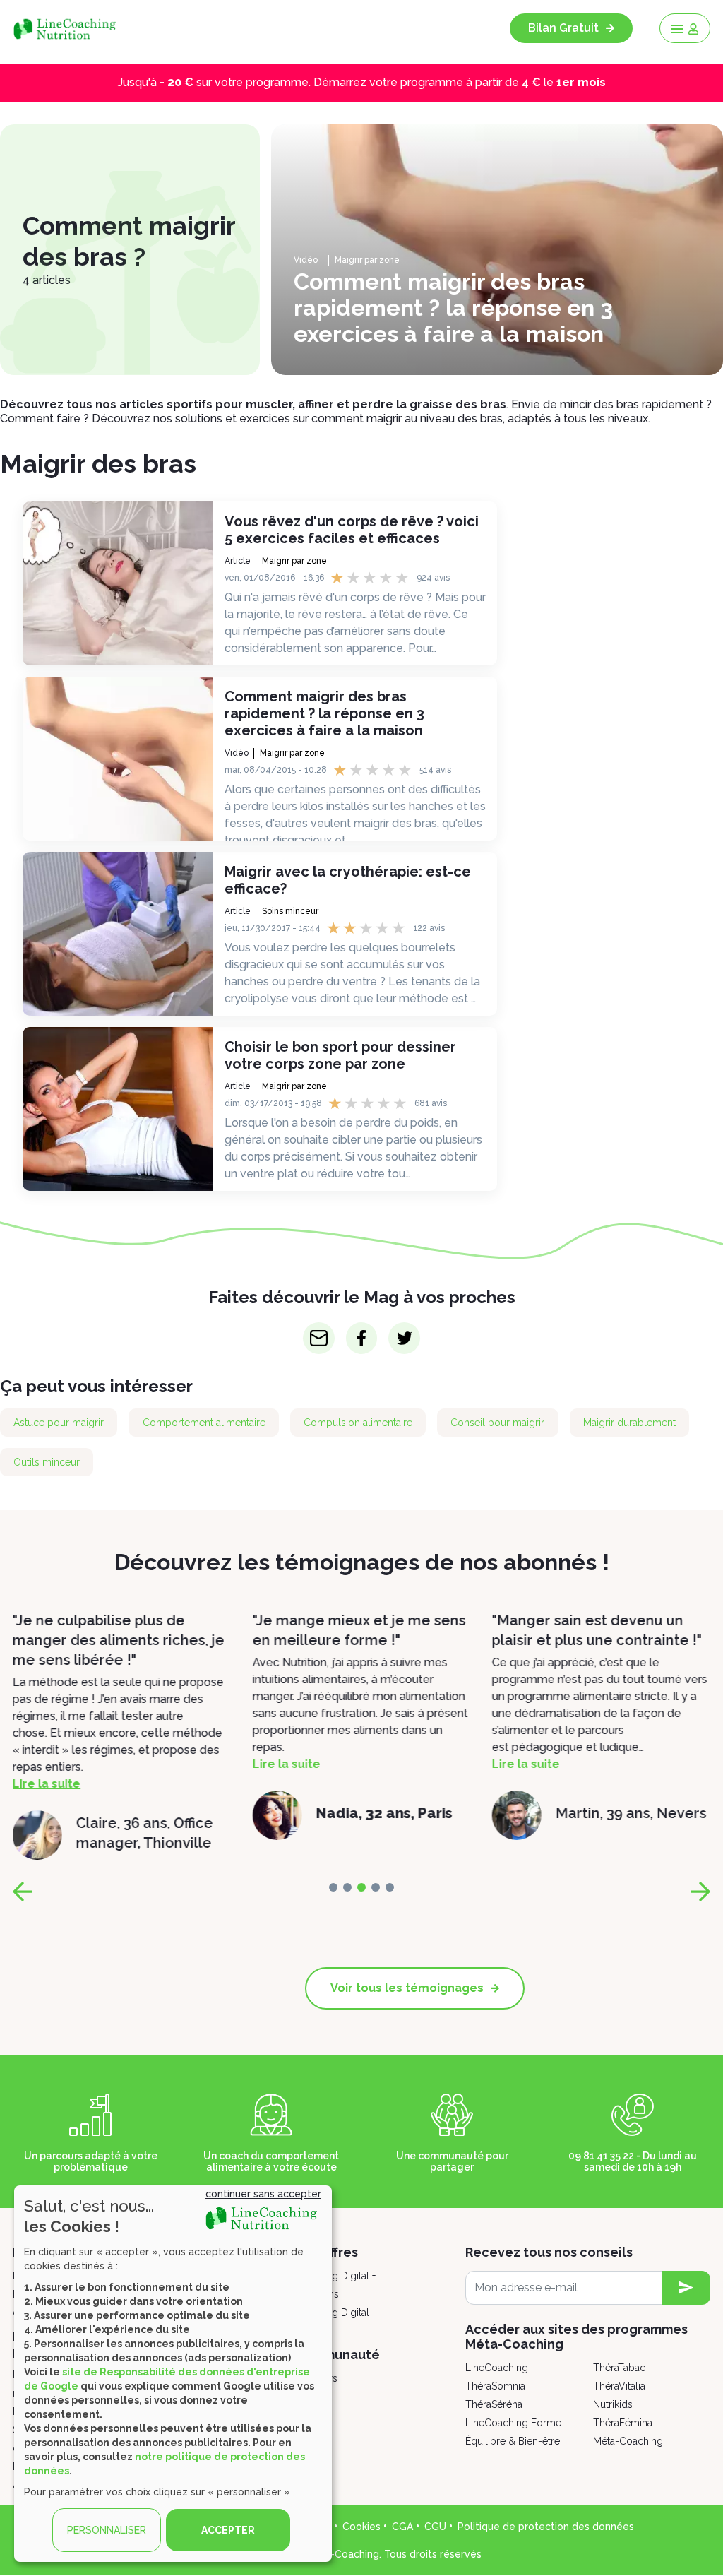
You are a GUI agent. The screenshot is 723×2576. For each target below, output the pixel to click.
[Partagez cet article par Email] (319, 1338)
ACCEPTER (228, 2530)
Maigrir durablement (629, 1423)
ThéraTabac (619, 2368)
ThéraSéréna (494, 2404)
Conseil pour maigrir (497, 1423)
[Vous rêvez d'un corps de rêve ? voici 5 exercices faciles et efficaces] (118, 583)
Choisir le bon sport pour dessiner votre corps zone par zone (340, 1055)
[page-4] (390, 1887)
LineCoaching (497, 2368)
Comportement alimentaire (204, 1423)
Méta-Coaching (628, 2441)
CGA (402, 2527)
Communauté (337, 2355)
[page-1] (347, 1887)
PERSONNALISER (107, 2530)
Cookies (361, 2527)
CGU (435, 2527)
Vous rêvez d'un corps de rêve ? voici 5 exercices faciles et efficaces (352, 530)
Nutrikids (613, 2404)
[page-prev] (23, 1892)
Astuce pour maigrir (59, 1423)
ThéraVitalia (619, 2386)
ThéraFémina (623, 2423)
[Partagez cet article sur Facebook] (362, 1338)
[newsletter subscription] (686, 2288)
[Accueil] (70, 28)
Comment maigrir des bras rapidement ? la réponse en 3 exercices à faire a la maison (324, 713)
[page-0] (333, 1887)
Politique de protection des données (546, 2527)
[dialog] (173, 2374)
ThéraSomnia (495, 2386)
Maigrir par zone (367, 260)
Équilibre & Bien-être (513, 2441)
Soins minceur (290, 911)
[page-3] (376, 1887)
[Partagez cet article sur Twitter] (404, 1338)
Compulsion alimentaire (358, 1423)
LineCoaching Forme (513, 2423)
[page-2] (361, 1887)
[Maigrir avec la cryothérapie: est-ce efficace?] (118, 934)
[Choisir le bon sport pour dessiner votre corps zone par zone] (118, 1109)
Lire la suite (47, 1764)
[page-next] (700, 1892)
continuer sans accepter (263, 2194)
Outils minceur (47, 1462)
